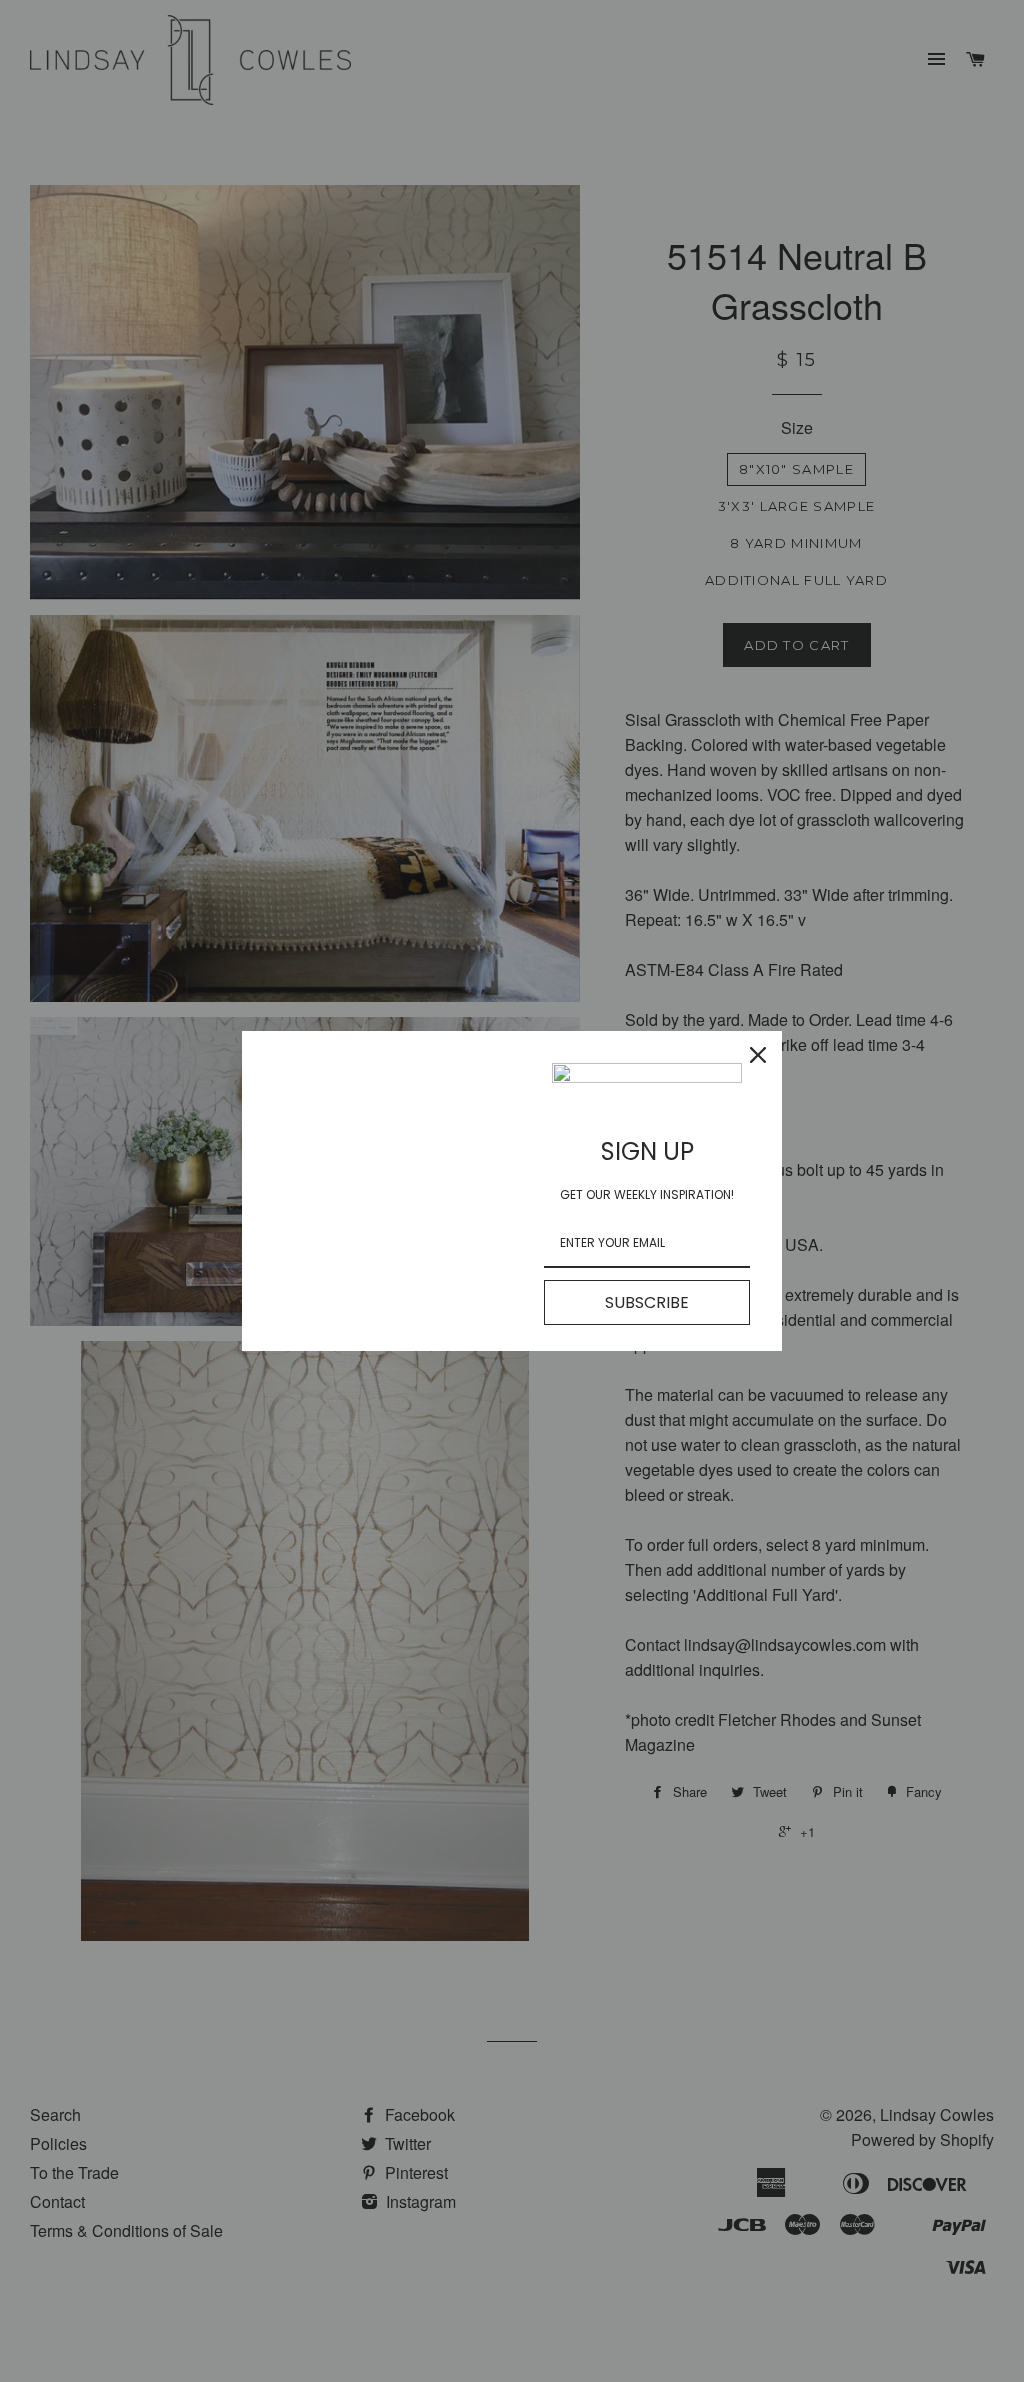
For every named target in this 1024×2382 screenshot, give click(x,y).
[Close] (758, 1055)
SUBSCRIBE (647, 1302)
